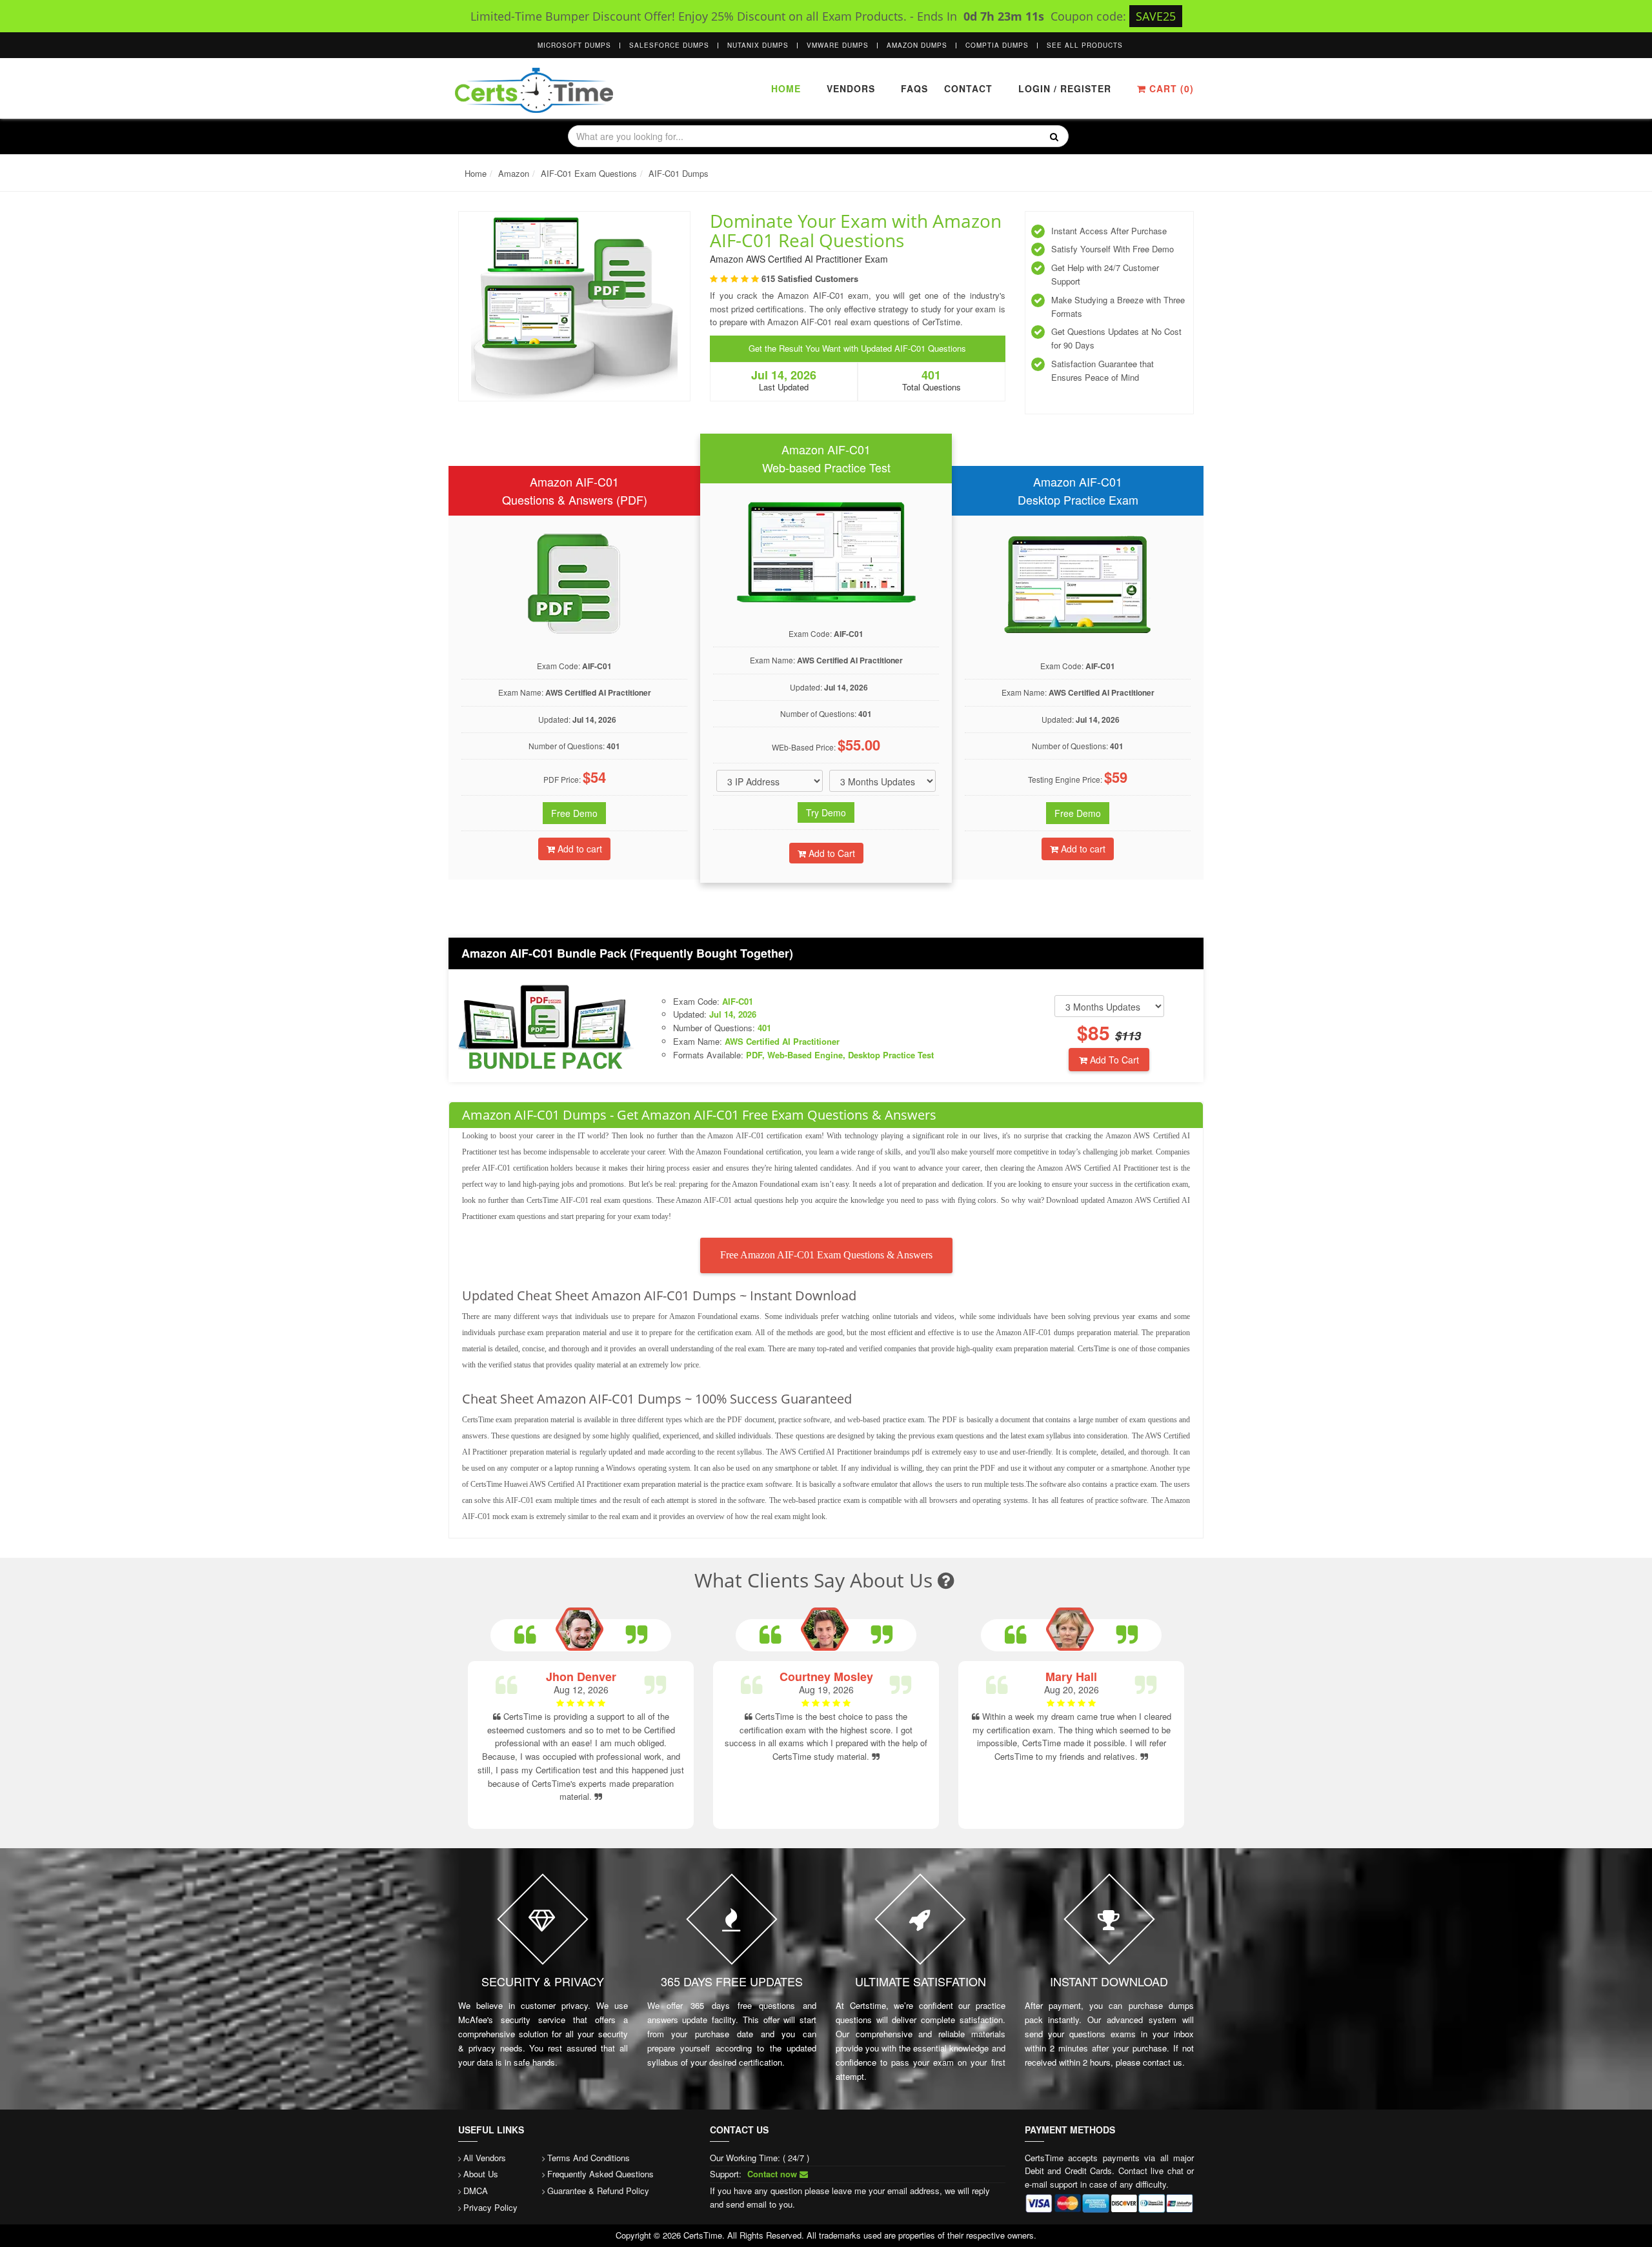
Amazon (514, 173)
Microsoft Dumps (574, 45)
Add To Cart (1113, 1060)
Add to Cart (831, 853)
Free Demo (574, 813)
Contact (967, 88)
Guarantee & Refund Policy (598, 2191)
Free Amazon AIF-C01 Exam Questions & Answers (826, 1255)
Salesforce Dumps (669, 45)
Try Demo (826, 812)
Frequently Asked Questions (600, 2174)
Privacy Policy (490, 2207)
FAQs (914, 88)
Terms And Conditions (589, 2158)
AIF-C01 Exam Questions (589, 173)
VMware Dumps (838, 45)
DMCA (476, 2191)
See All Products (1085, 45)
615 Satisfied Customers (810, 278)
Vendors (851, 88)
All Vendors (485, 2158)
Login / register (1065, 88)
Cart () (1170, 88)
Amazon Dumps (917, 45)
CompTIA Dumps (997, 45)
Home (786, 88)
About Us (481, 2174)
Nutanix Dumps (758, 45)
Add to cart (579, 849)
